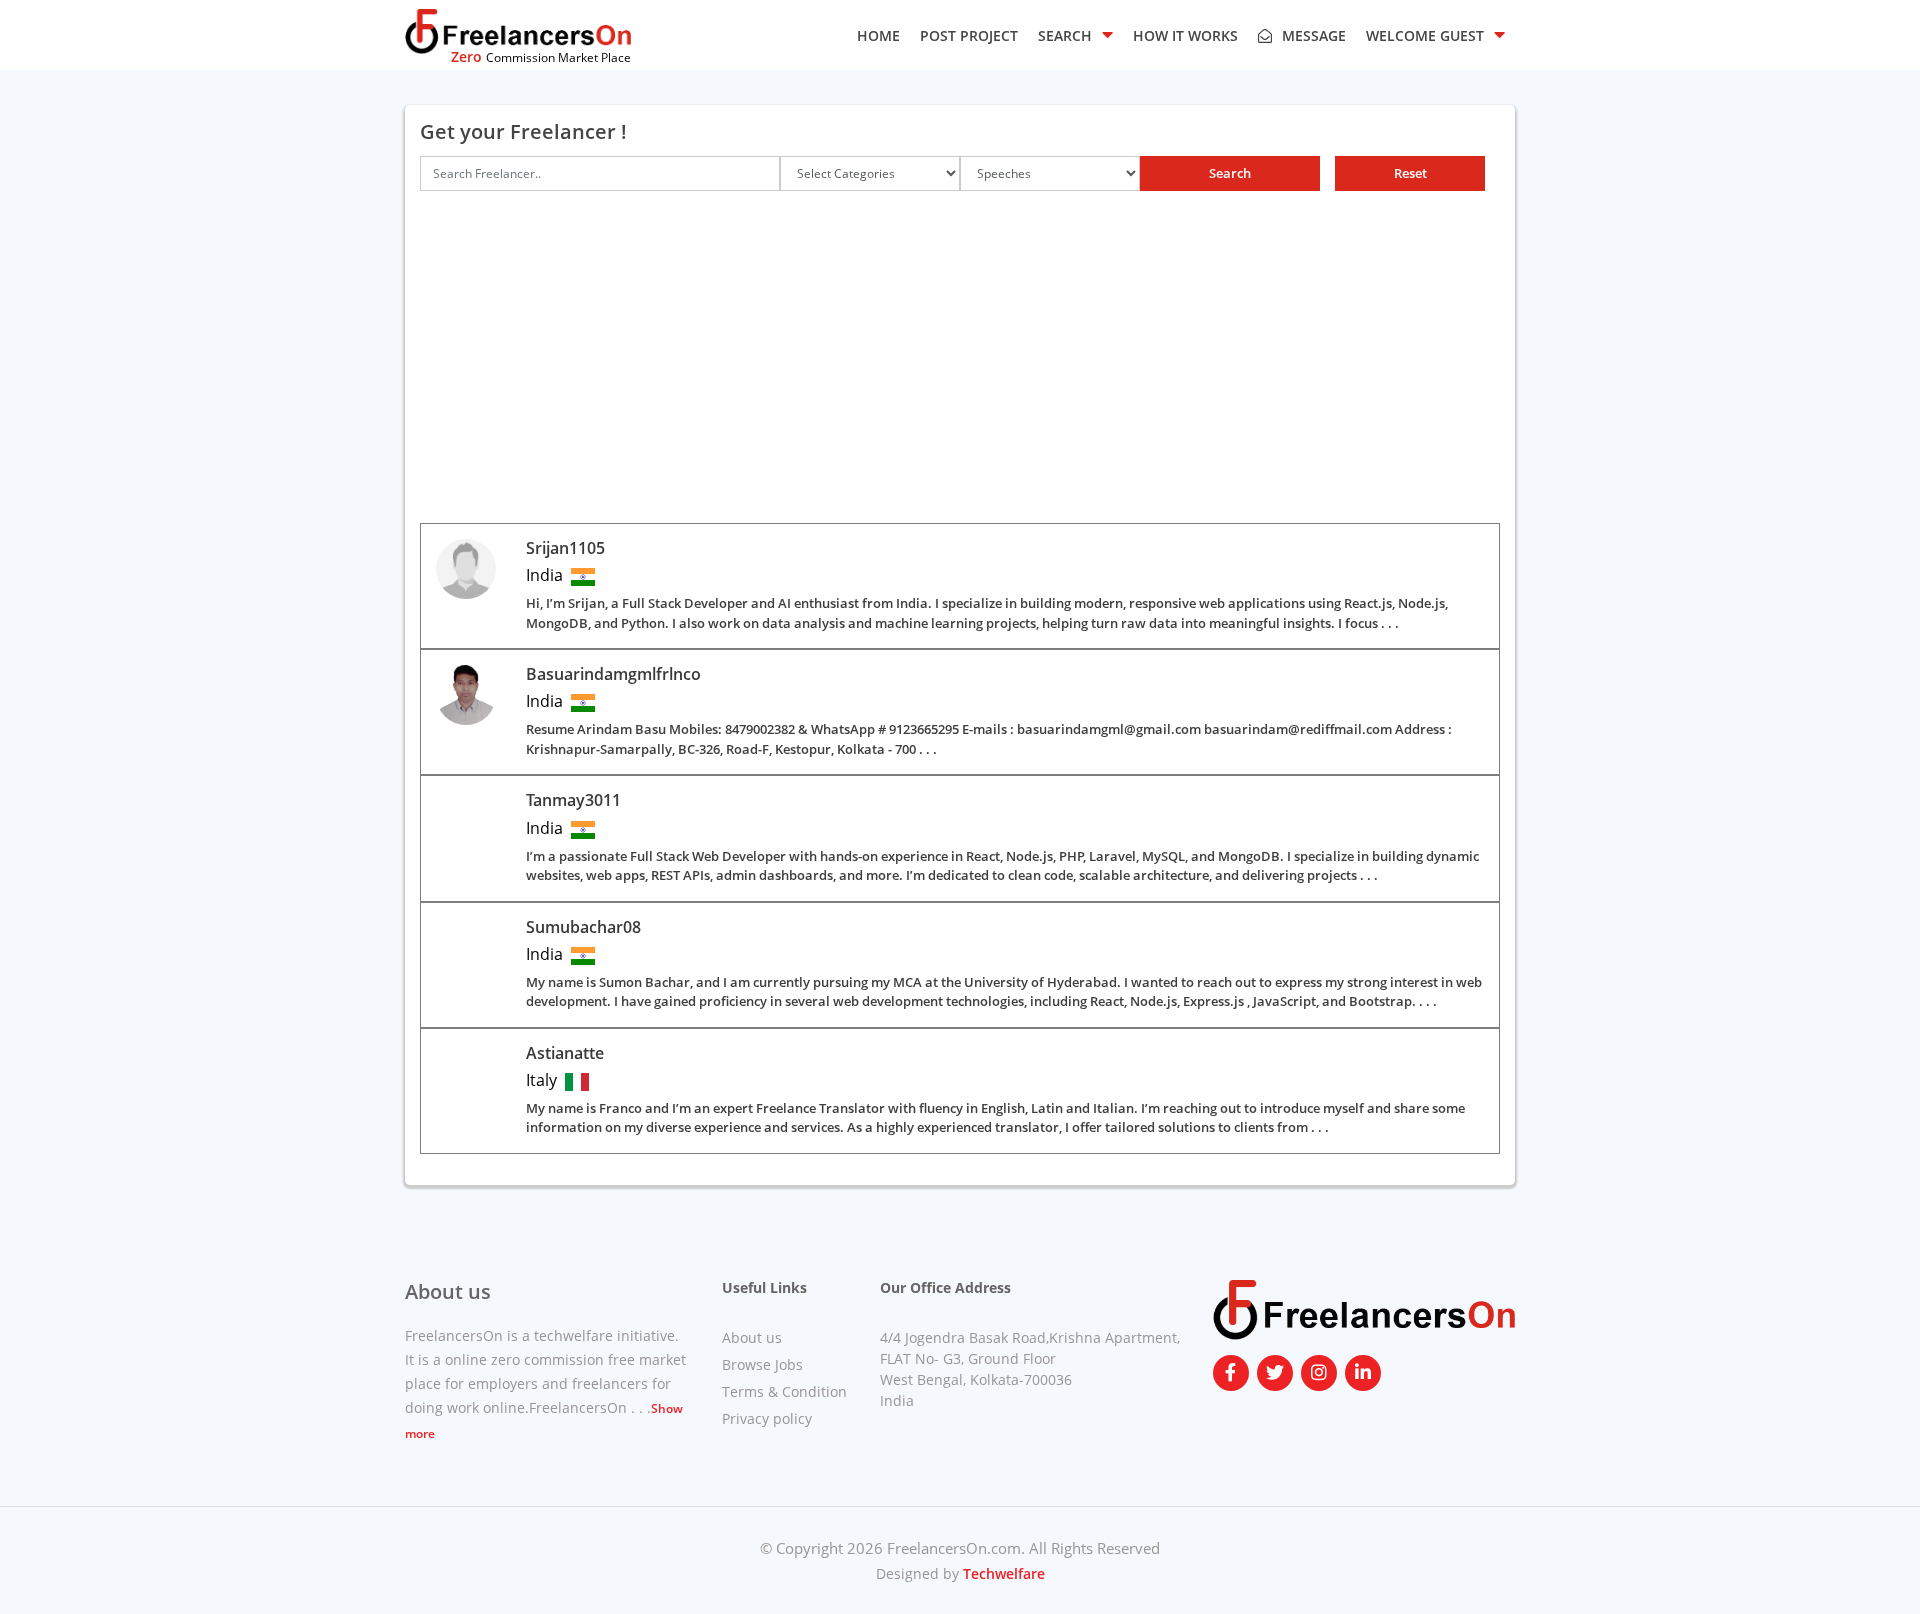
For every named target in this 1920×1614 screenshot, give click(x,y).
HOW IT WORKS (1185, 35)
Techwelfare (1002, 1573)
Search (1230, 173)
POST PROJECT (969, 35)
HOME (878, 35)
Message (1314, 35)
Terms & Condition (784, 1391)
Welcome (1425, 35)
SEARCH (1065, 35)
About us (752, 1337)
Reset (1410, 173)
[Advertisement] (960, 373)
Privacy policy (767, 1418)
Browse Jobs (762, 1364)
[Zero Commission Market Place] (518, 30)
